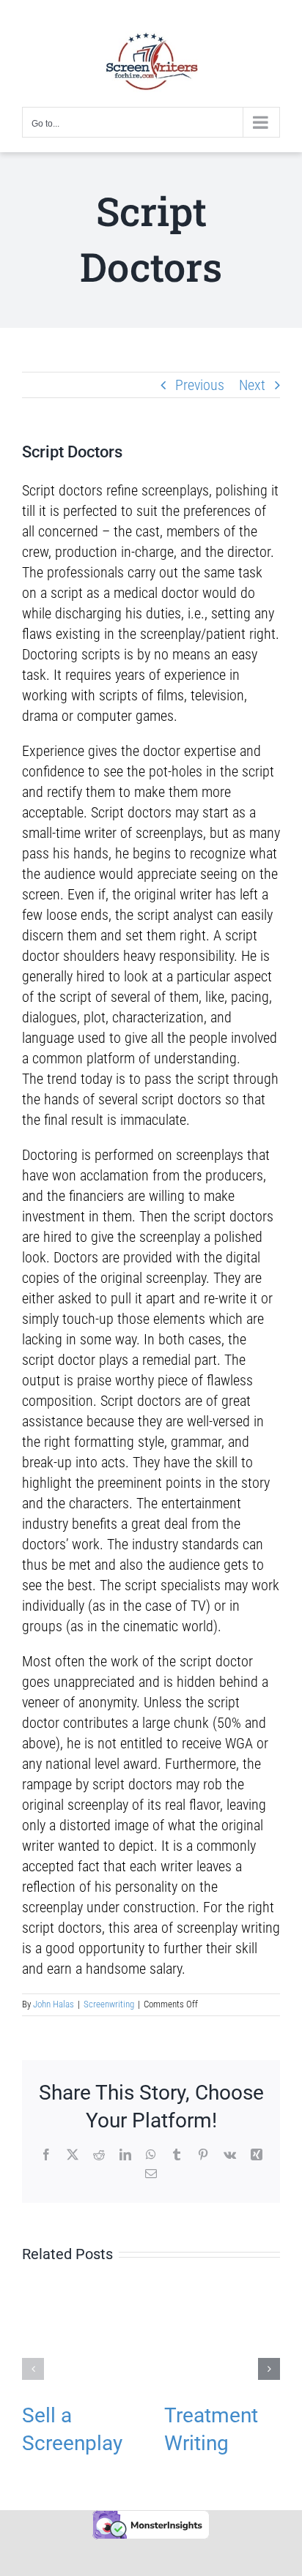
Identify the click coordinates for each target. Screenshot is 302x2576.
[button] (33, 2369)
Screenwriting (109, 2004)
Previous (200, 385)
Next (252, 385)
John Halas (54, 2004)
